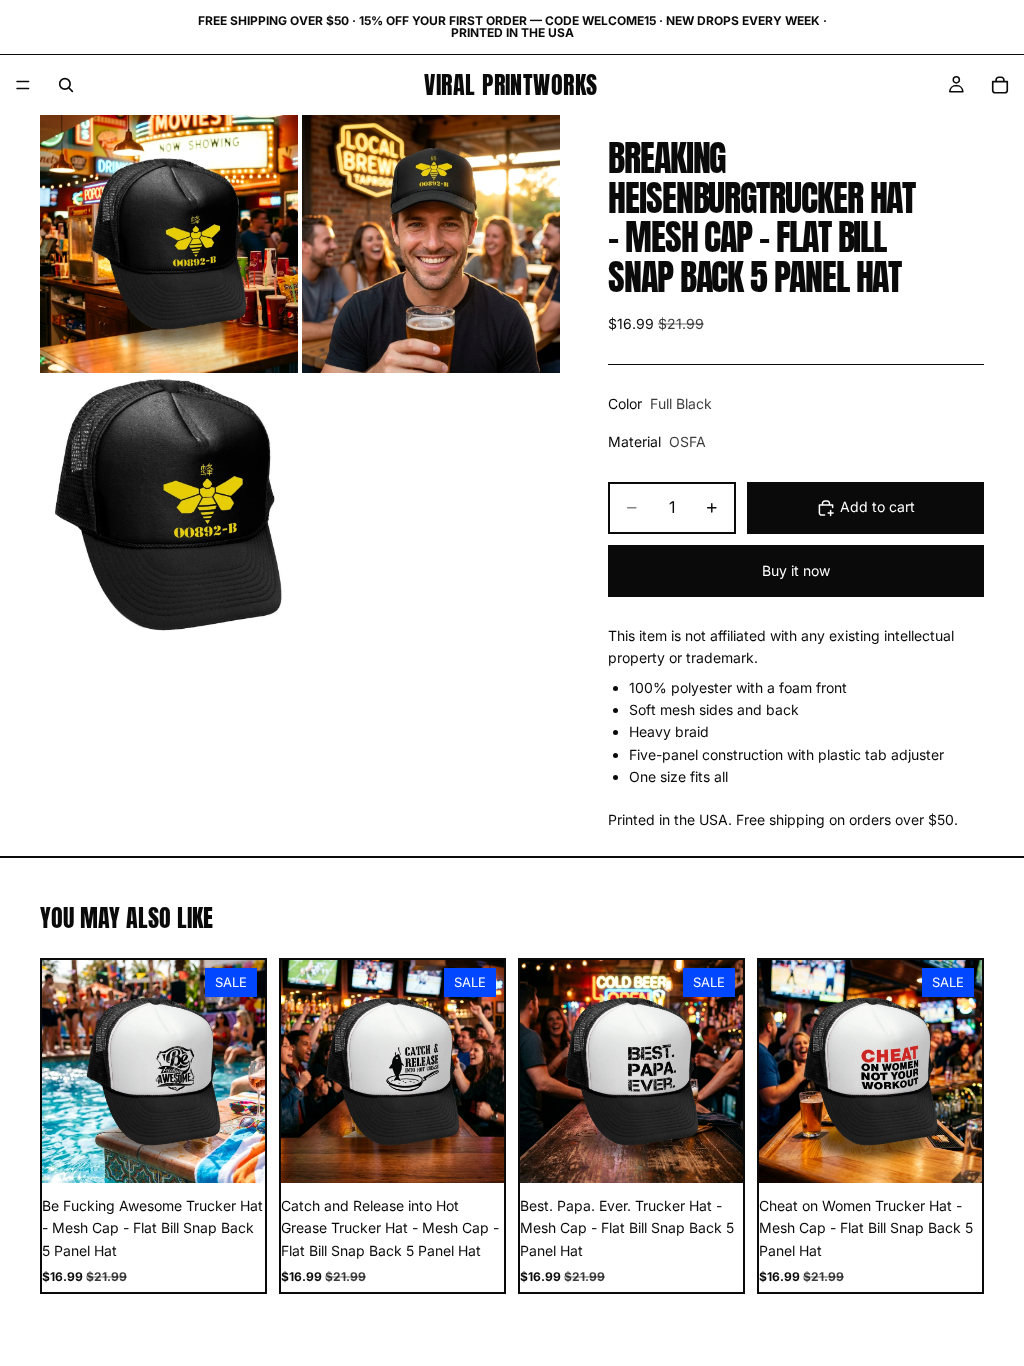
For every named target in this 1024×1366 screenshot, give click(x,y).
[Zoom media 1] (169, 244)
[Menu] (23, 85)
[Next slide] (243, 1071)
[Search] (66, 85)
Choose (251, 1151)
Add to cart (877, 506)
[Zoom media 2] (431, 244)
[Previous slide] (64, 1071)
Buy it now (796, 570)
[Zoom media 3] (169, 506)
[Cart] (1000, 85)
